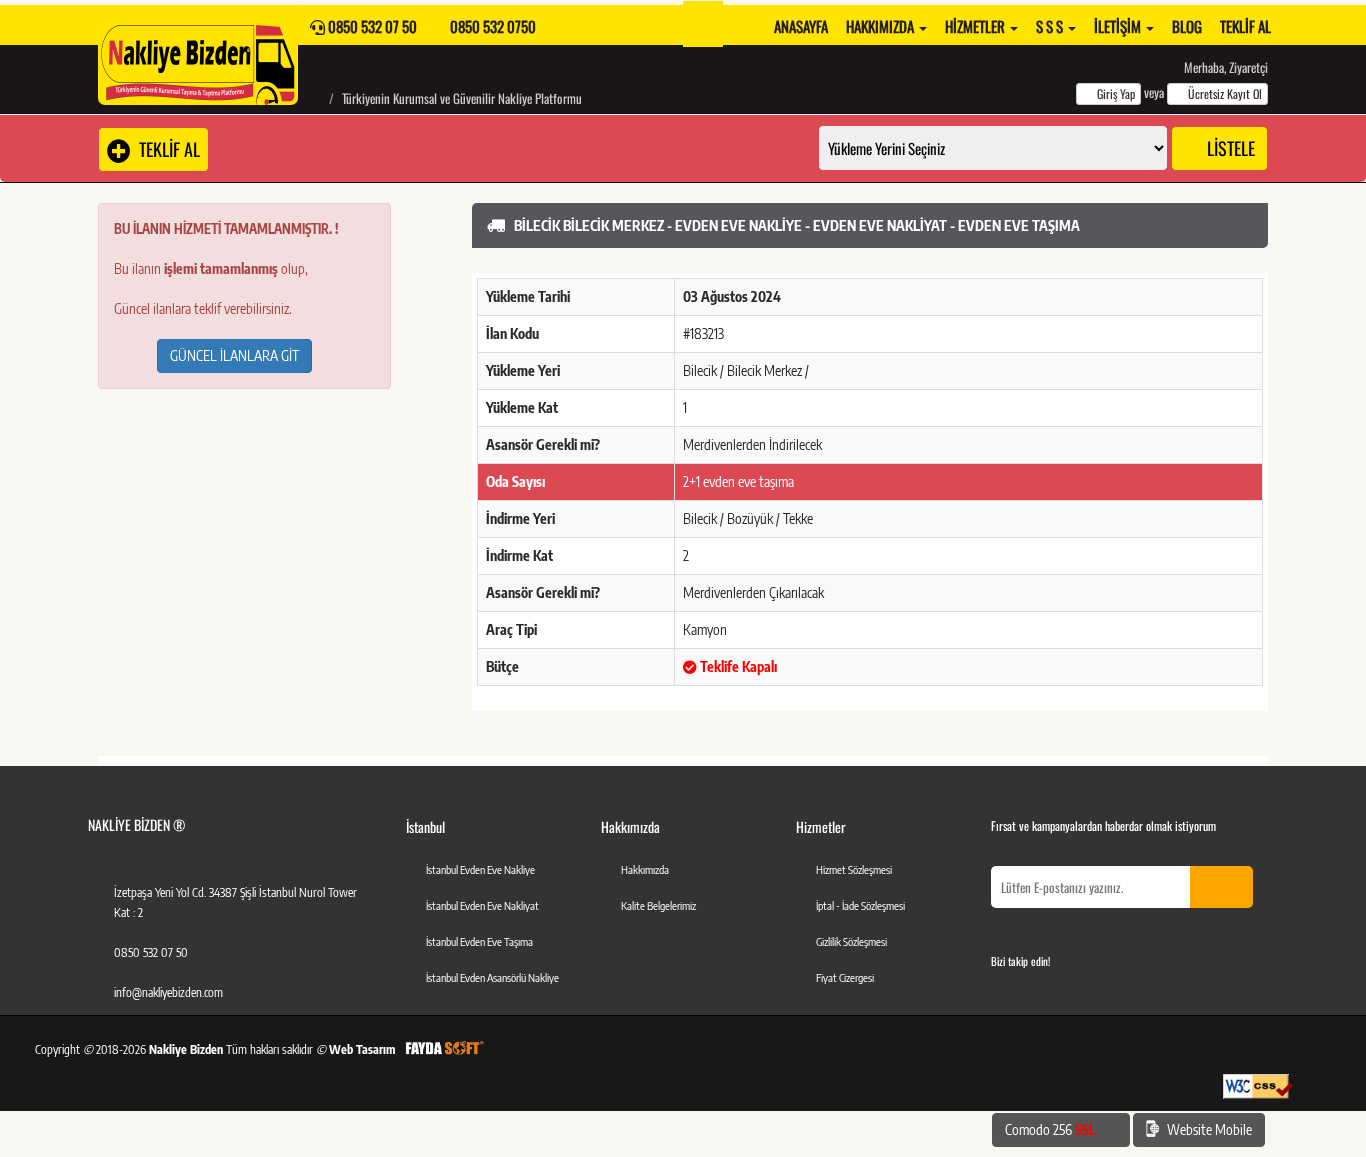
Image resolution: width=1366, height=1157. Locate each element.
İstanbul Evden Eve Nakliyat (482, 905)
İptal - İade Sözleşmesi (860, 905)
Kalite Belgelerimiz (658, 905)
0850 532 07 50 (151, 952)
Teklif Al (1245, 26)
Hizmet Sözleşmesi (854, 869)
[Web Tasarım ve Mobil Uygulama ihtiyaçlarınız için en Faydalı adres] (444, 1049)
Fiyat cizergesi (845, 977)
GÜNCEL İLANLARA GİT (234, 355)
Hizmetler (976, 26)
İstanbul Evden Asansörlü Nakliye (492, 977)
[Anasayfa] (314, 98)
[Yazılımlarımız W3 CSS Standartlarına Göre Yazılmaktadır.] (1258, 1086)
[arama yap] (703, 24)
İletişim (1119, 26)
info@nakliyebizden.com (168, 992)
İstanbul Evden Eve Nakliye (480, 869)
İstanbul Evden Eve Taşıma (479, 941)
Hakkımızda (881, 26)
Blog (1187, 26)
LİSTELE (1229, 148)
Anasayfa (801, 26)
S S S (1051, 26)
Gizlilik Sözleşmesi (851, 941)
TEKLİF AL (165, 149)
